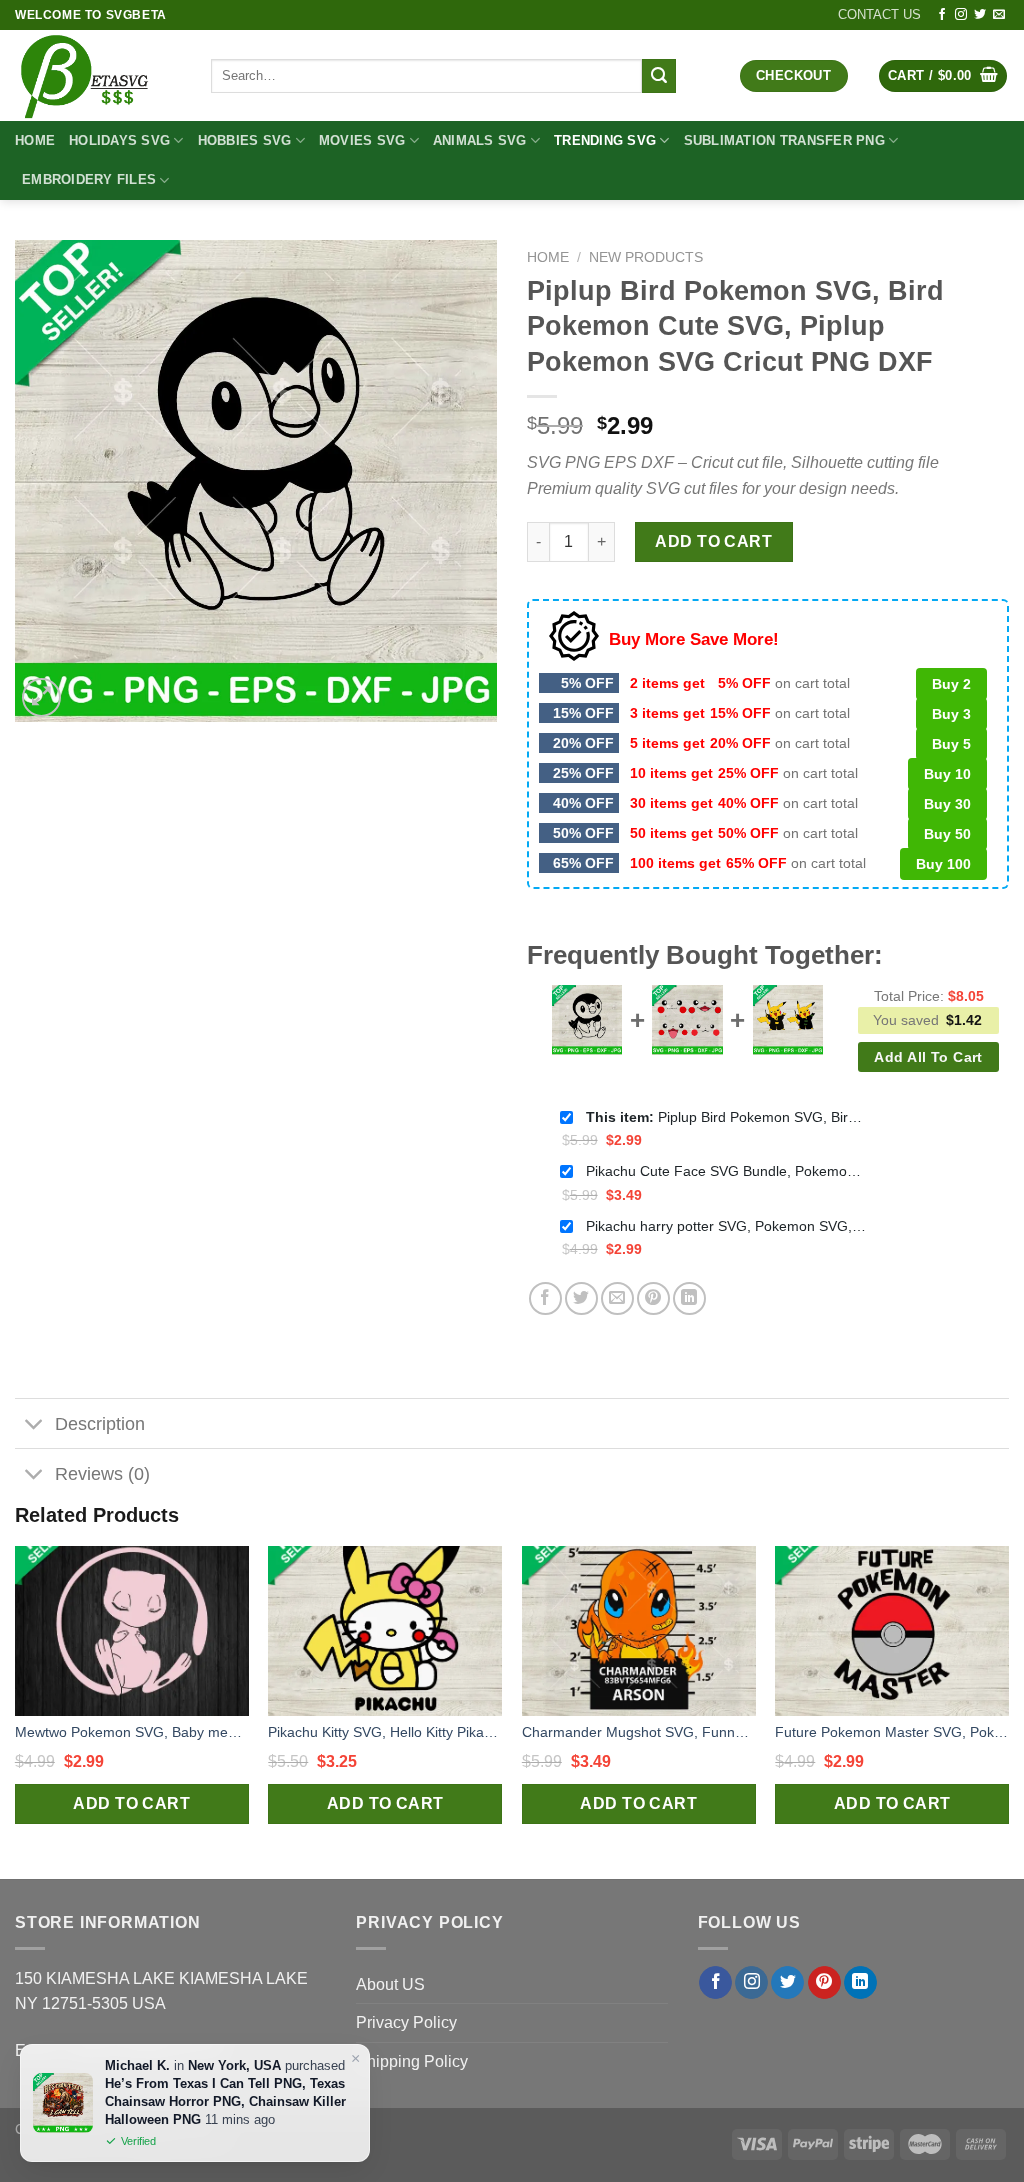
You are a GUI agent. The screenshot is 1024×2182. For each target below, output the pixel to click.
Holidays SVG (119, 140)
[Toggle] (34, 1425)
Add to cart (713, 541)
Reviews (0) (102, 1474)
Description (100, 1424)
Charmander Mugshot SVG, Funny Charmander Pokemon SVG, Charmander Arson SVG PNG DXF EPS (639, 1732)
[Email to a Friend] (617, 1298)
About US (390, 1984)
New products (646, 257)
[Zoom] (41, 697)
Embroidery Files (89, 179)
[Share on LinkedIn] (689, 1298)
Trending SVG (605, 140)
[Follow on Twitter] (980, 15)
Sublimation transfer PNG (784, 140)
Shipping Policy (412, 2061)
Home (35, 140)
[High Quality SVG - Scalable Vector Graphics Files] (98, 75)
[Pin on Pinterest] (653, 1298)
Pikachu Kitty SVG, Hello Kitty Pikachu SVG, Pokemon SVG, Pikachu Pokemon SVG (385, 1732)
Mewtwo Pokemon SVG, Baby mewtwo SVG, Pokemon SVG (132, 1732)
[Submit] (659, 76)
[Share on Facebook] (545, 1298)
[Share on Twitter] (581, 1298)
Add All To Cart (928, 1057)
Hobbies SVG (245, 140)
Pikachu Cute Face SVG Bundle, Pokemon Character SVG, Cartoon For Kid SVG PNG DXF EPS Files (726, 1171)
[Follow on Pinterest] (824, 1983)
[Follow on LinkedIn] (860, 1983)
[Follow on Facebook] (942, 15)
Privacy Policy (406, 2022)
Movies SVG (362, 140)
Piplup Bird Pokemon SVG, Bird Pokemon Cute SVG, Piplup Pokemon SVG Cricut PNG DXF (726, 1117)
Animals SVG (480, 140)
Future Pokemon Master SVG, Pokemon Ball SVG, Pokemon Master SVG (892, 1732)
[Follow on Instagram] (961, 15)
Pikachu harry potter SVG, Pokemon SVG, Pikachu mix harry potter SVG (726, 1226)
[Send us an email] (999, 15)
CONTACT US (879, 14)
